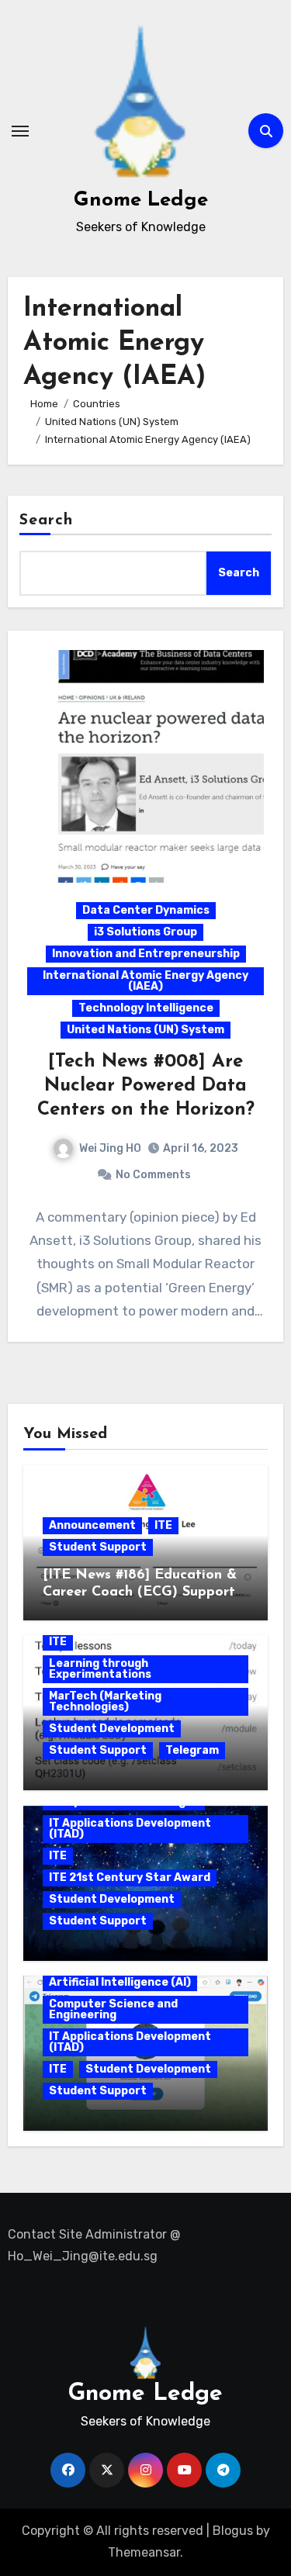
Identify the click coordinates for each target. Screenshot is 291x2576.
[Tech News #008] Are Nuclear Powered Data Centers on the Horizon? (146, 1086)
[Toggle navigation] (20, 131)
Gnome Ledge (141, 201)
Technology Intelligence (146, 1008)
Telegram (192, 1750)
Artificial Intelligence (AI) (120, 1982)
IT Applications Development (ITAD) (130, 1829)
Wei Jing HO (110, 1148)
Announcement (92, 1525)
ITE (163, 1525)
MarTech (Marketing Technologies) (105, 1701)
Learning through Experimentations (100, 1669)
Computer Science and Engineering (113, 2009)
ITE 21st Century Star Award (130, 1878)
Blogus (233, 2531)
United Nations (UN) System (145, 1030)
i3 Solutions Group (145, 932)
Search (47, 520)
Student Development (112, 1729)
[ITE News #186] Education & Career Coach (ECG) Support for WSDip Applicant (140, 1592)
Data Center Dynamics (146, 910)
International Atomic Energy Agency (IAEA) (145, 981)
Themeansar (144, 2552)
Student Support (98, 1547)
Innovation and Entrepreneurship (146, 954)
